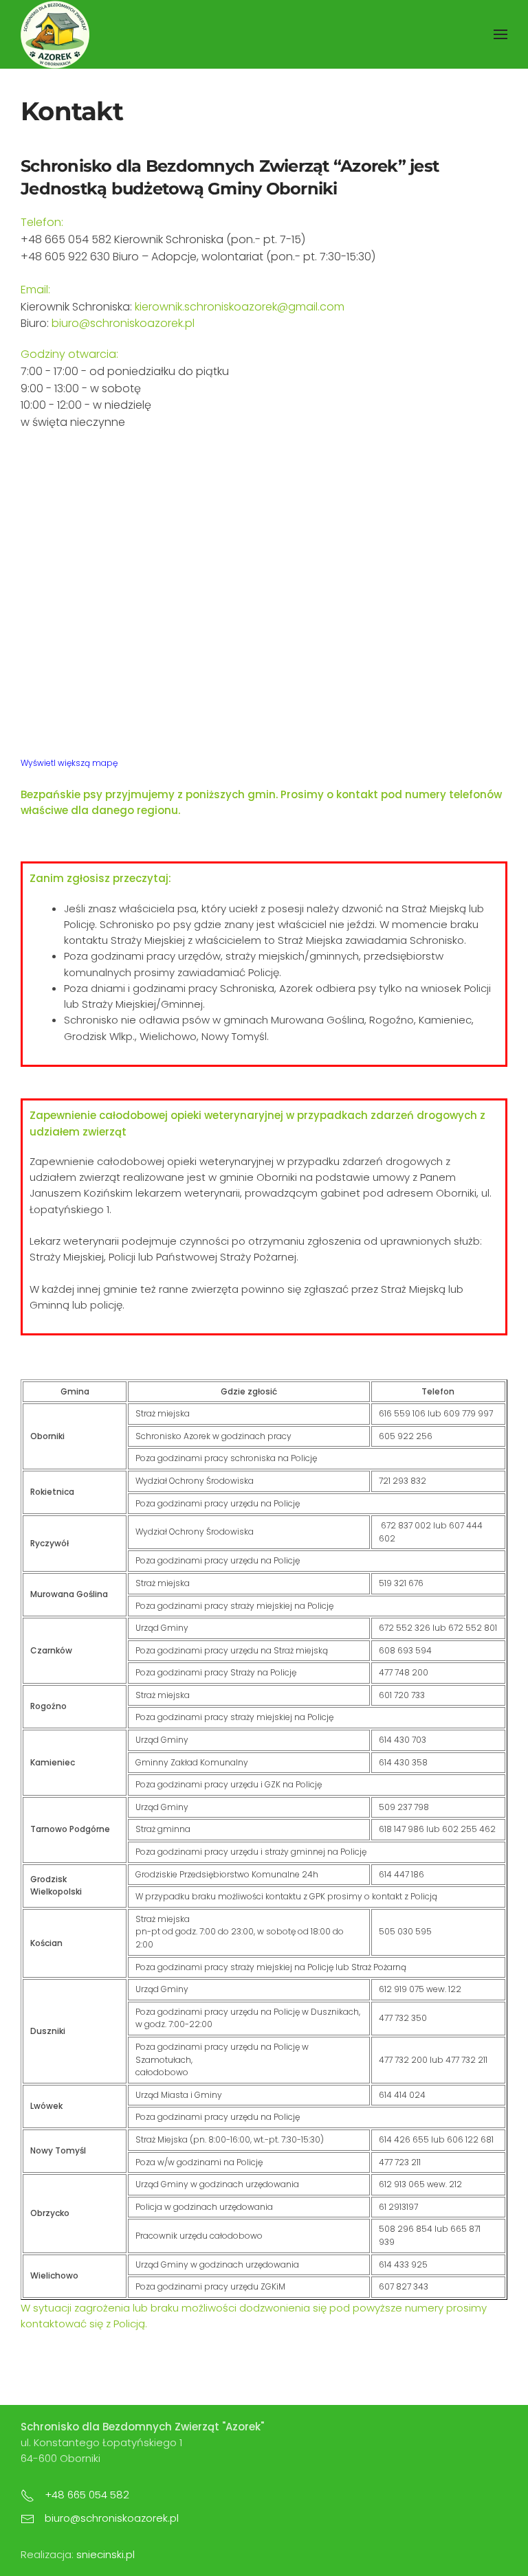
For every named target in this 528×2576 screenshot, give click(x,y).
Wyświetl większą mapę (69, 763)
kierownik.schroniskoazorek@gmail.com (240, 307)
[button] (500, 34)
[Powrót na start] (55, 34)
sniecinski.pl (106, 2554)
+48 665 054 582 (87, 2495)
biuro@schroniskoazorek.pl (123, 323)
